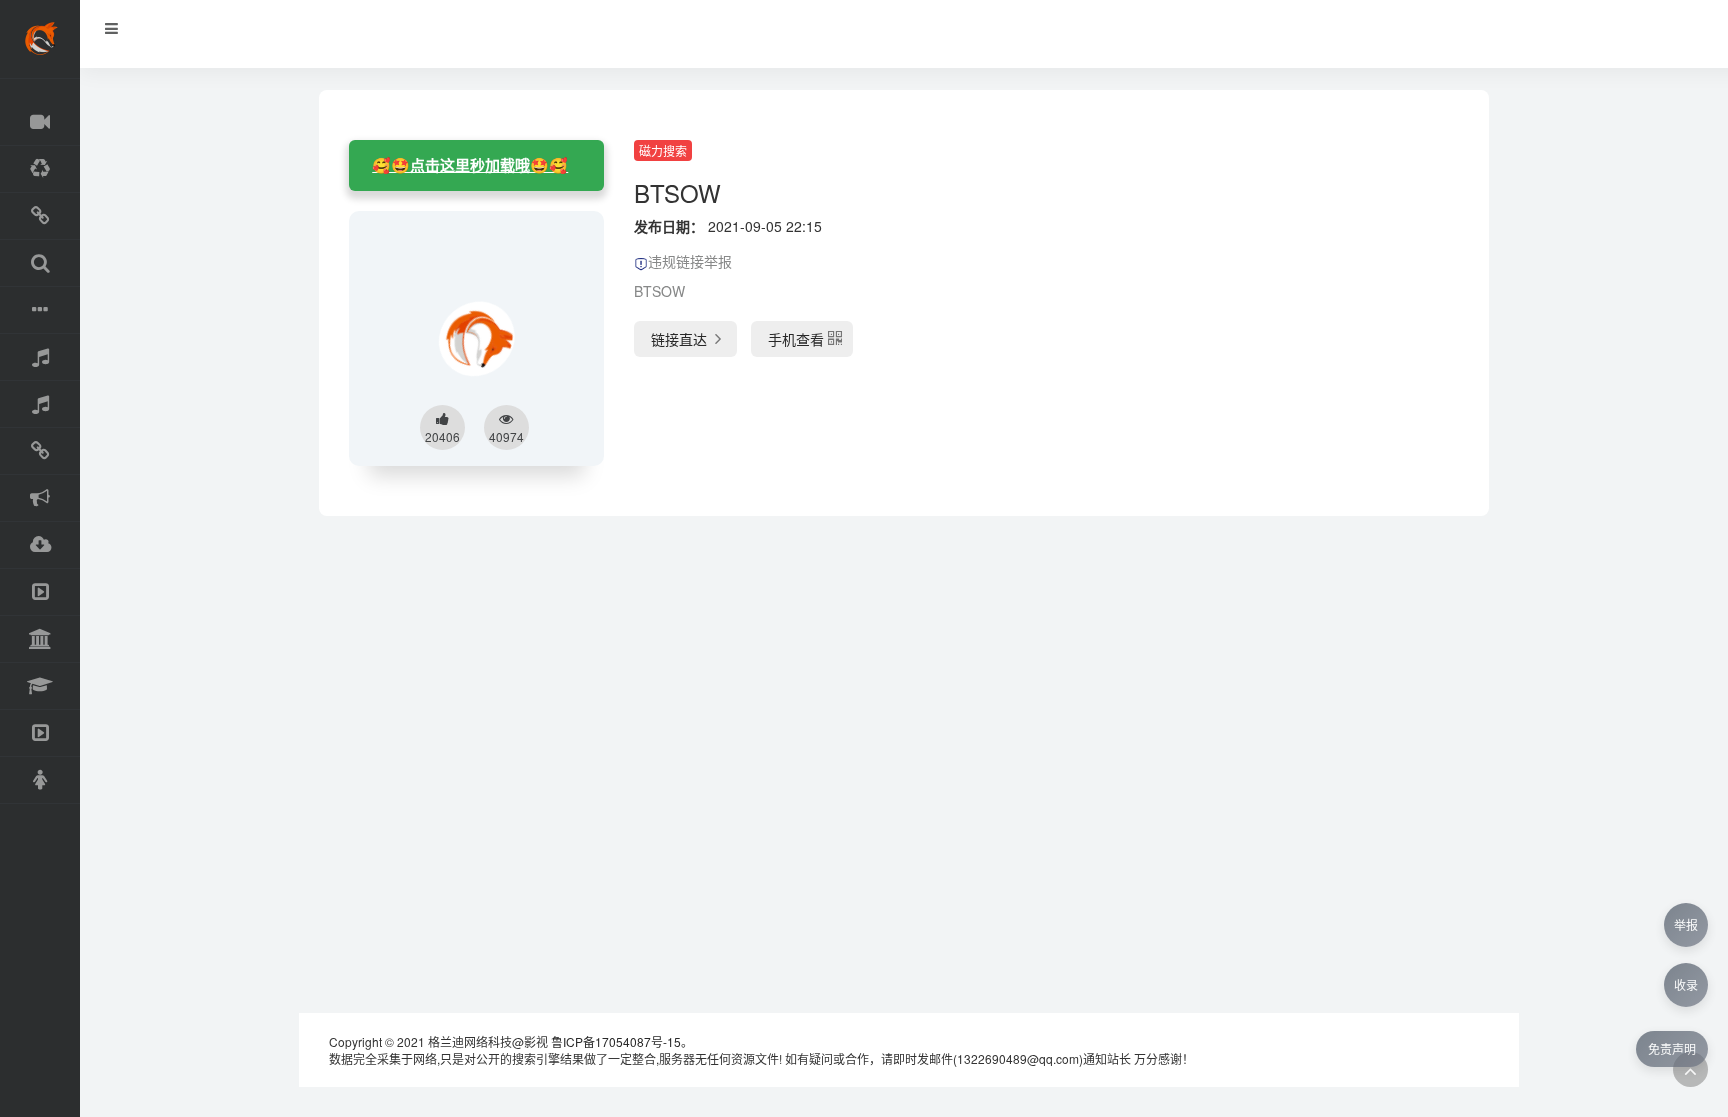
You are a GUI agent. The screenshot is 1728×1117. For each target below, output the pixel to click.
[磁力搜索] (40, 263)
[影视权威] (40, 639)
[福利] (40, 780)
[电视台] (40, 592)
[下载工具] (40, 545)
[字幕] (40, 310)
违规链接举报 (690, 261)
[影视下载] (40, 216)
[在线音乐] (40, 357)
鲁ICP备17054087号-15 (616, 1041)
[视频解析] (40, 451)
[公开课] (40, 686)
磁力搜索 (663, 150)
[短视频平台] (40, 733)
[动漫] (40, 169)
